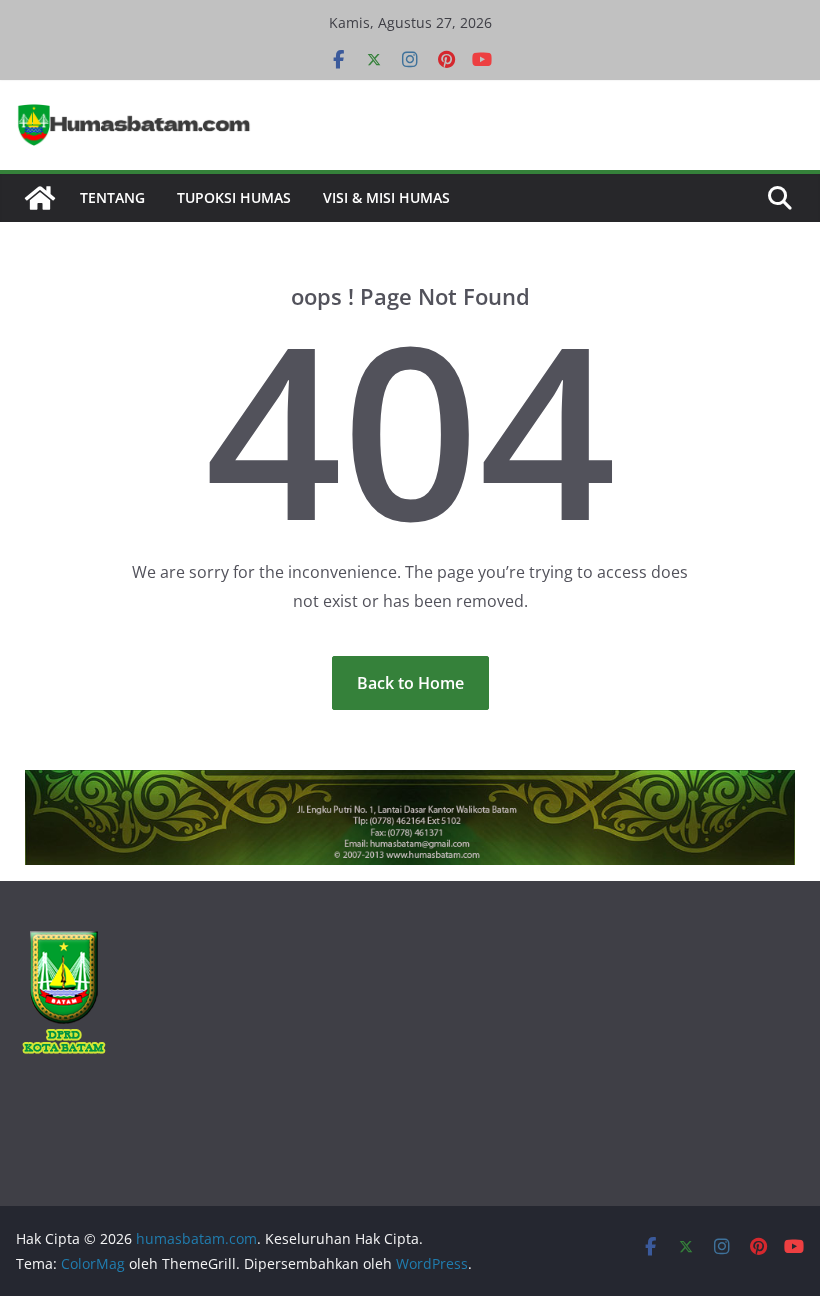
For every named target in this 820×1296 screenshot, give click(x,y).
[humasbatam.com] (40, 198)
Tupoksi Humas (234, 197)
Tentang (112, 197)
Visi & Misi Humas (386, 197)
